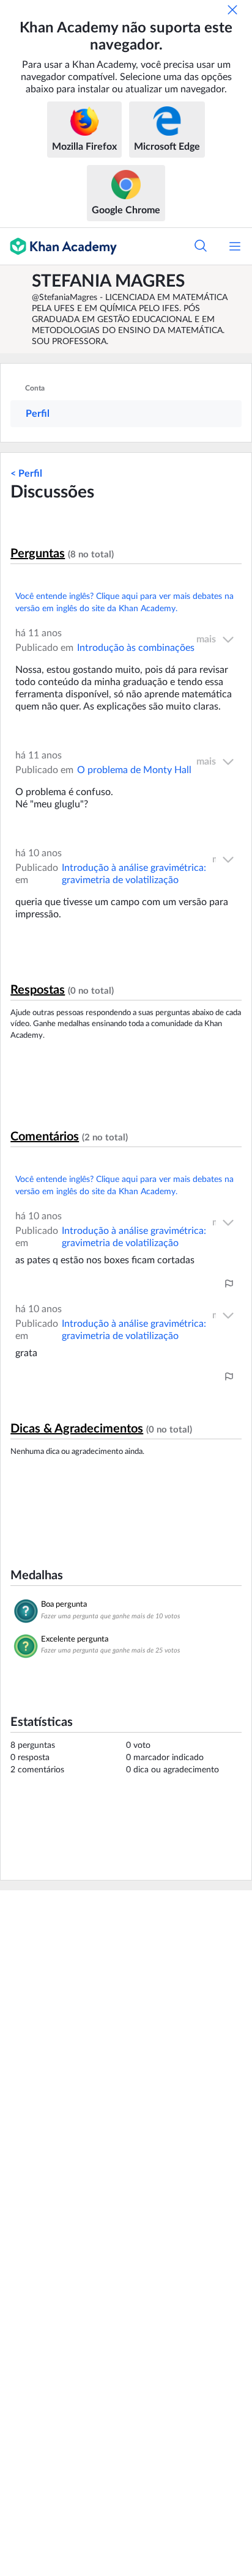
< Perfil (26, 474)
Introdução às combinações (136, 648)
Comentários (45, 1137)
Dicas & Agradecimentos (77, 1429)
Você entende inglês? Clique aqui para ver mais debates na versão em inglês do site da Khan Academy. (124, 603)
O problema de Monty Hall (134, 770)
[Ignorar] (232, 10)
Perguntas (38, 554)
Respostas (38, 990)
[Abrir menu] (235, 246)
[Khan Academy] (58, 246)
